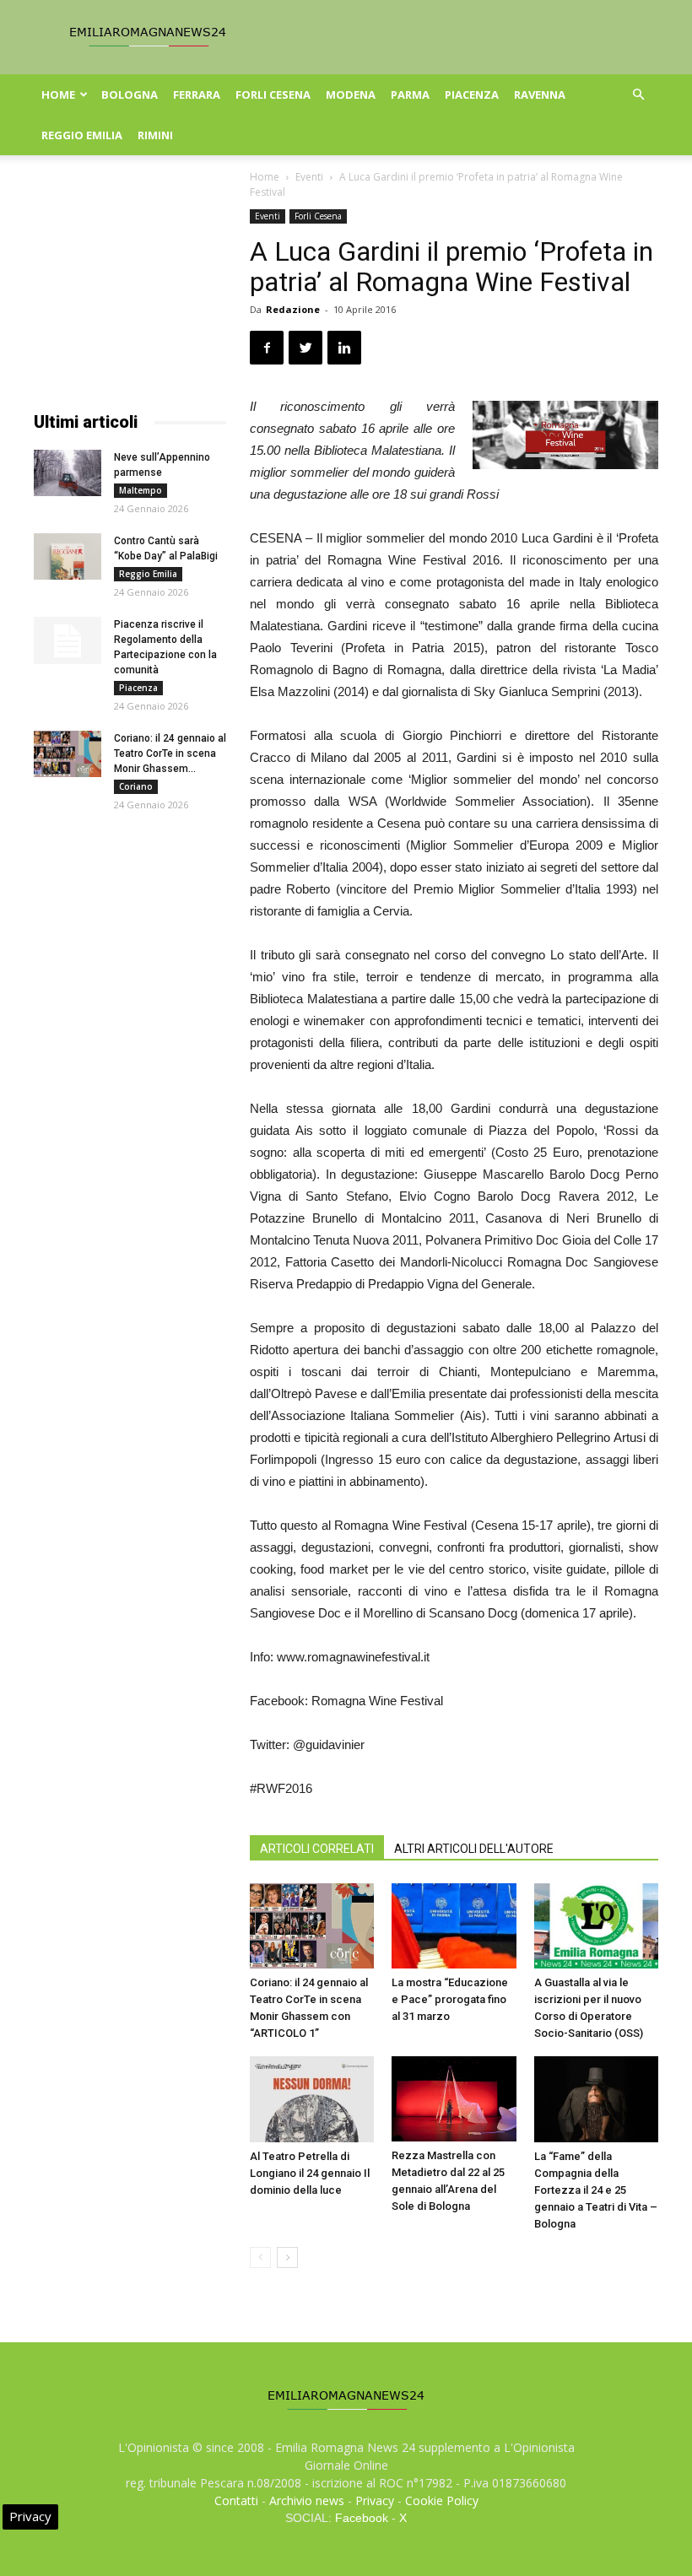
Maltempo (141, 490)
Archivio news (307, 2500)
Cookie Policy (442, 2500)
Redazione (293, 309)
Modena (351, 95)
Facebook (362, 2518)
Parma (410, 95)
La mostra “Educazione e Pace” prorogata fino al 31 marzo (450, 1999)
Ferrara (197, 95)
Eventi (309, 177)
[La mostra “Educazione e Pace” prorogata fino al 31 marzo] (454, 1926)
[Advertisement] (130, 294)
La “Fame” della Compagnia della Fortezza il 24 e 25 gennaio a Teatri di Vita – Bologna (596, 2190)
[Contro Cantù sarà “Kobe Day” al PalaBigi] (68, 556)
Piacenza (472, 95)
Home (58, 95)
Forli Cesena (273, 95)
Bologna (130, 95)
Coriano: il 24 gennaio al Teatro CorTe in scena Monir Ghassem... (170, 753)
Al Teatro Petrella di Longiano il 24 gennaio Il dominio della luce (310, 2173)
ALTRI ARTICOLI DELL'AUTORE (474, 1849)
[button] (638, 95)
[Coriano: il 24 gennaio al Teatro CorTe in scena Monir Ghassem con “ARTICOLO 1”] (312, 1926)
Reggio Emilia (82, 135)
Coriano (136, 786)
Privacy (375, 2500)
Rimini (155, 135)
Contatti (236, 2500)
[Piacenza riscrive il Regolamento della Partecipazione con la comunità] (68, 640)
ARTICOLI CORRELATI (317, 1849)
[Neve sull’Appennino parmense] (68, 473)
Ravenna (540, 95)
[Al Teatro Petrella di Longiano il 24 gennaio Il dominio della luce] (312, 2099)
